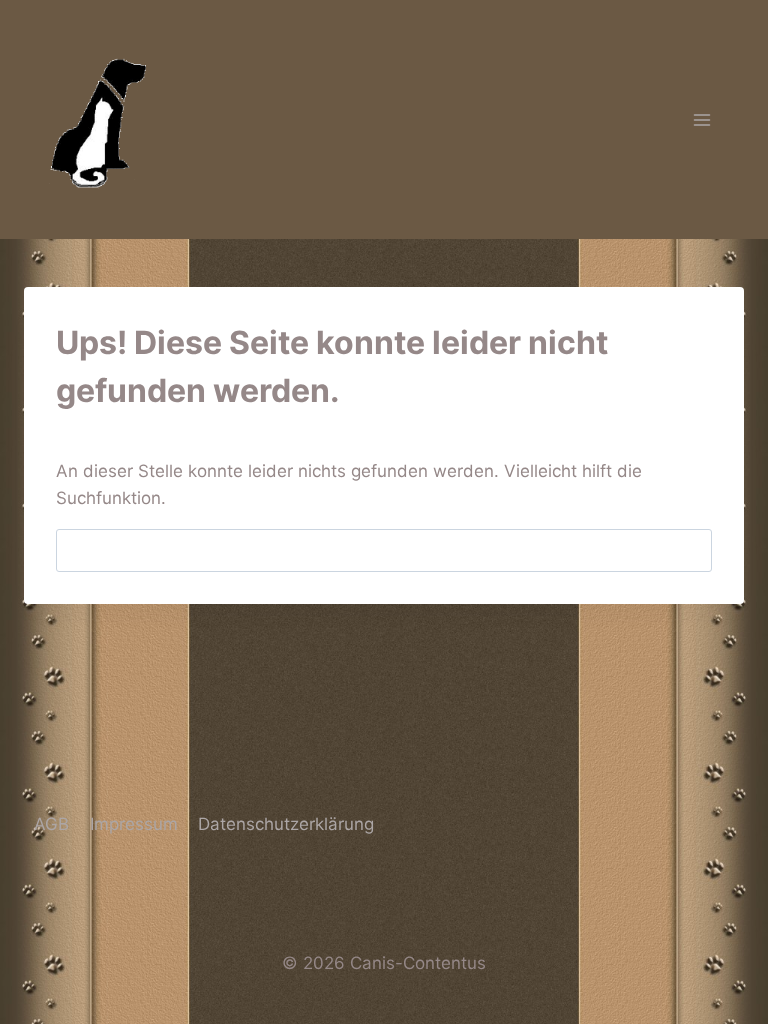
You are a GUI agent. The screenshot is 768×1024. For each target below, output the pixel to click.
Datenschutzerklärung (286, 824)
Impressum (134, 824)
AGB (51, 824)
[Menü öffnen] (701, 119)
